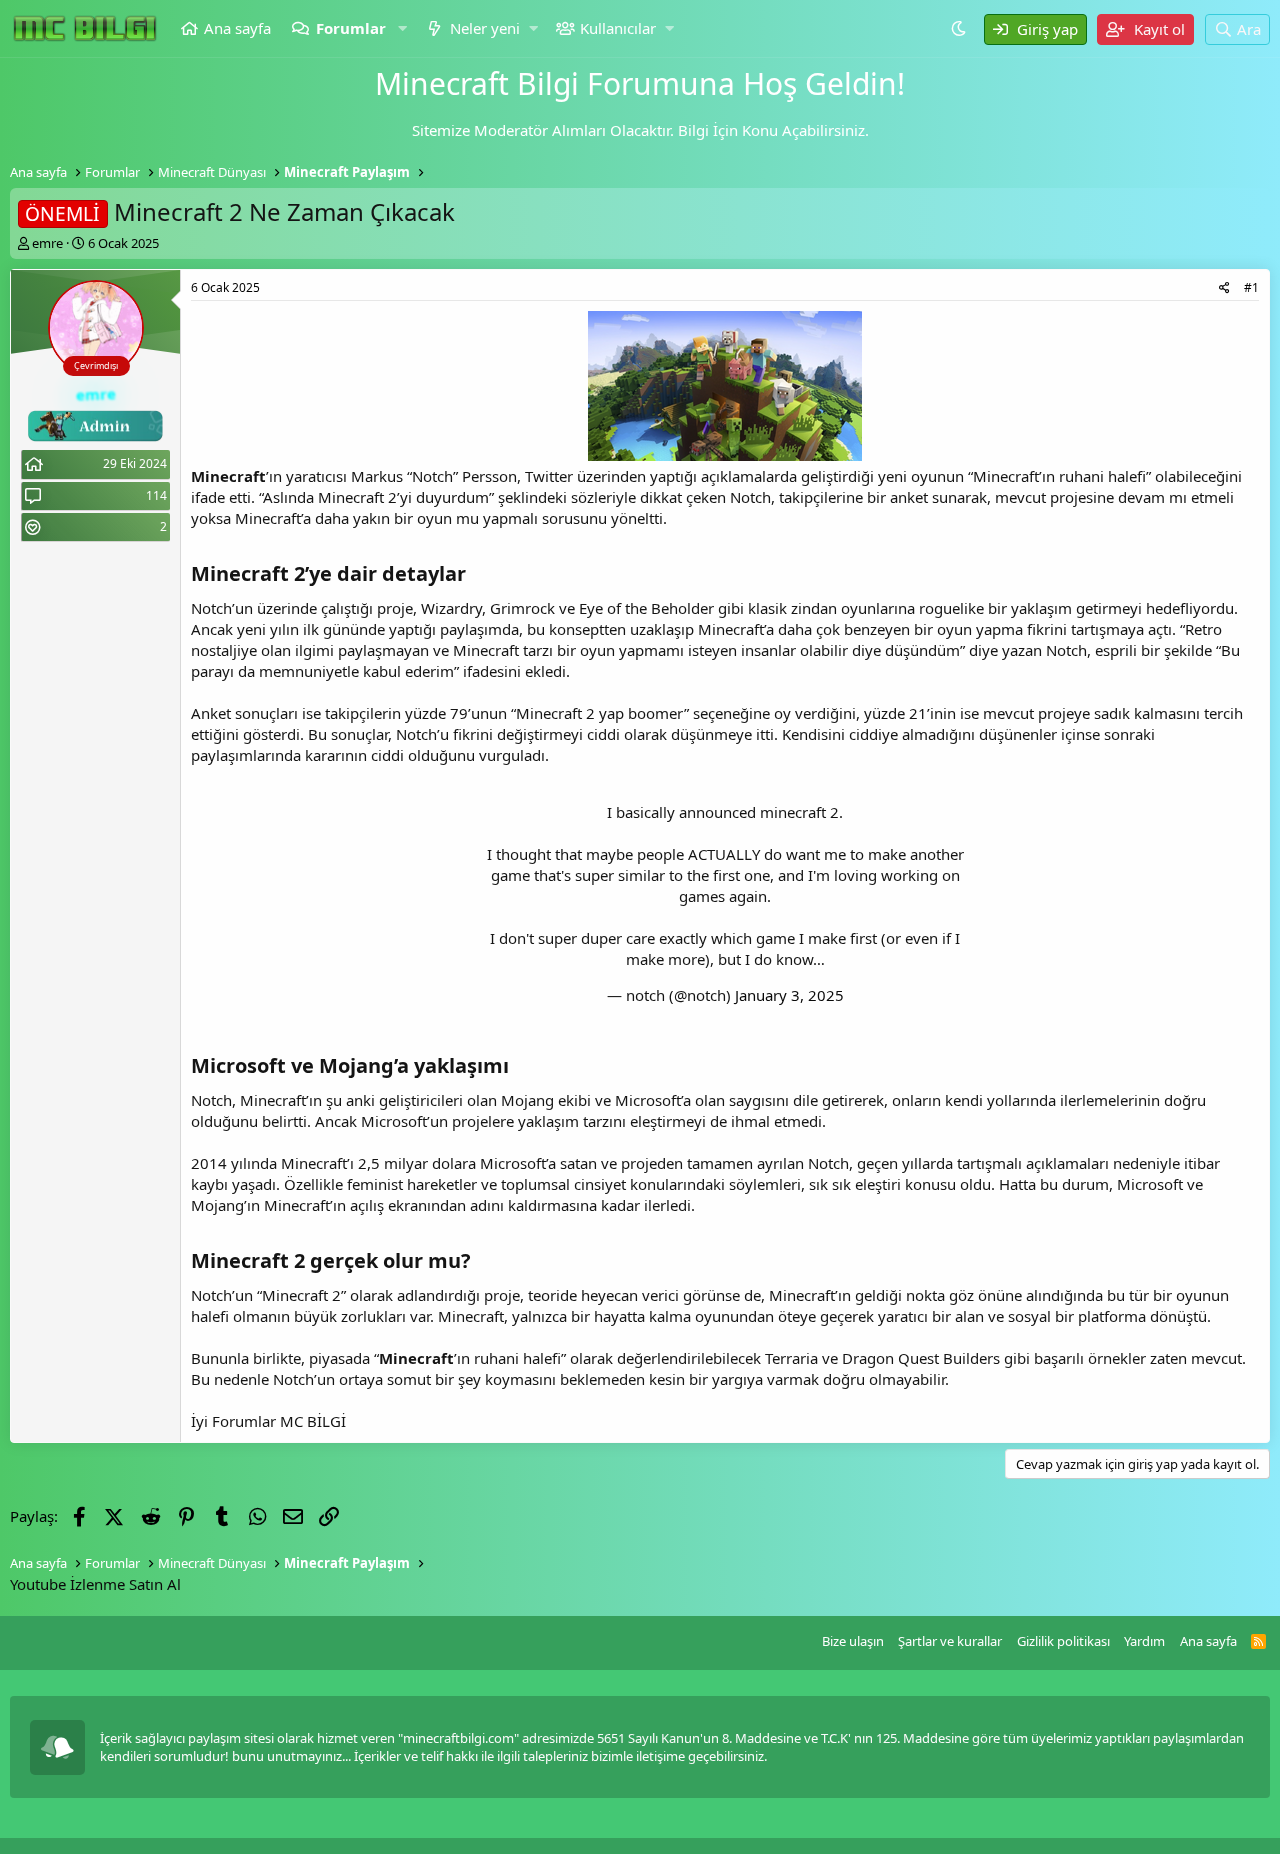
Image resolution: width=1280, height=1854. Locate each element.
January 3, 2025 (789, 995)
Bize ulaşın (853, 1641)
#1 (1251, 287)
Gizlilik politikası (1063, 1641)
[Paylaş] (1224, 288)
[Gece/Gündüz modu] (961, 28)
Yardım (1144, 1641)
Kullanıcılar (618, 28)
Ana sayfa (237, 28)
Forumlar (351, 28)
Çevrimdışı (96, 365)
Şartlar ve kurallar (950, 1641)
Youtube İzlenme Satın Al (95, 1584)
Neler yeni (485, 28)
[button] (403, 28)
